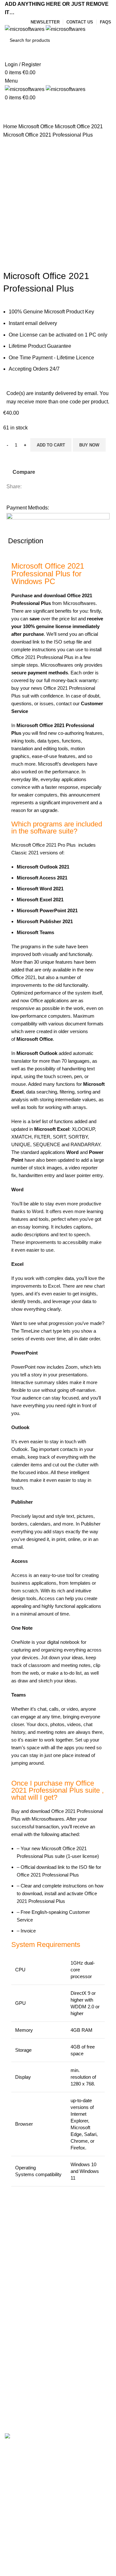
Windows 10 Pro (24, 2421)
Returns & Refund (25, 2328)
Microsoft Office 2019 (29, 2396)
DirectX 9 (80, 1993)
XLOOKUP (83, 1129)
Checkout (16, 2271)
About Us (15, 2295)
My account (18, 2247)
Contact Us (18, 2351)
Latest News (19, 2364)
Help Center (19, 2283)
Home (11, 126)
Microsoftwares (57, 665)
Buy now (89, 445)
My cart (13, 2259)
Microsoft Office (37, 126)
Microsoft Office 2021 (79, 126)
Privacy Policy (21, 2315)
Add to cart (51, 445)
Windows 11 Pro (24, 2408)
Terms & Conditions (27, 2340)
